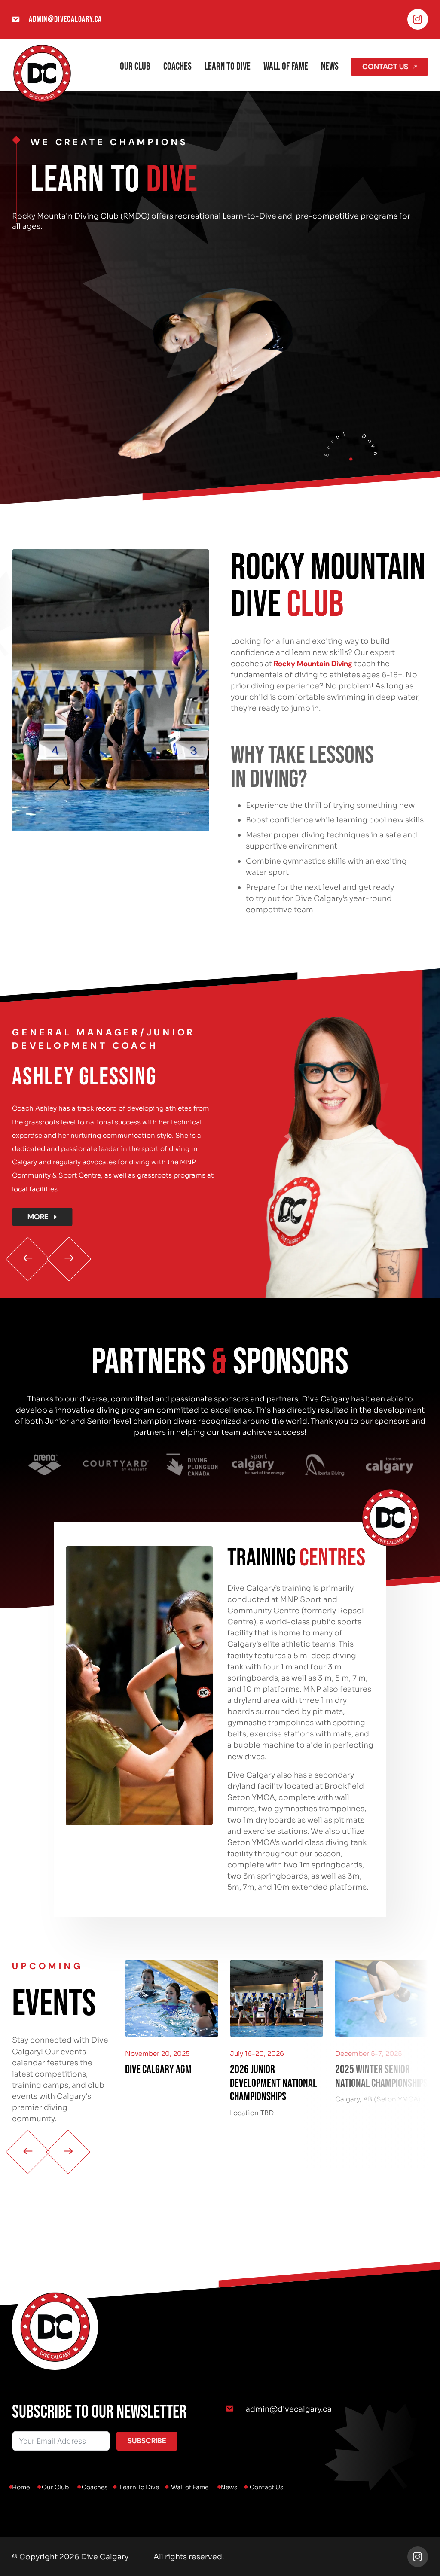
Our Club (135, 66)
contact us (385, 67)
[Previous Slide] (28, 1259)
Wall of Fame (286, 66)
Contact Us (266, 2487)
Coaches (177, 66)
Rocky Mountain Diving (313, 664)
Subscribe (147, 2441)
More (38, 1217)
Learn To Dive (228, 66)
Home (21, 2487)
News (330, 66)
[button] (116, 1126)
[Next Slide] (69, 1259)
